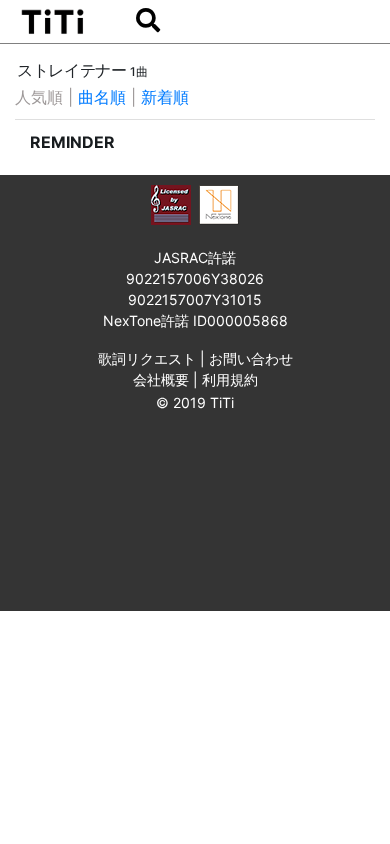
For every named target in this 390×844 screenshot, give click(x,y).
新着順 (165, 97)
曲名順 (102, 97)
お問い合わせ (251, 358)
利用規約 (230, 379)
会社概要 (161, 379)
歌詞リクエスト (147, 358)
